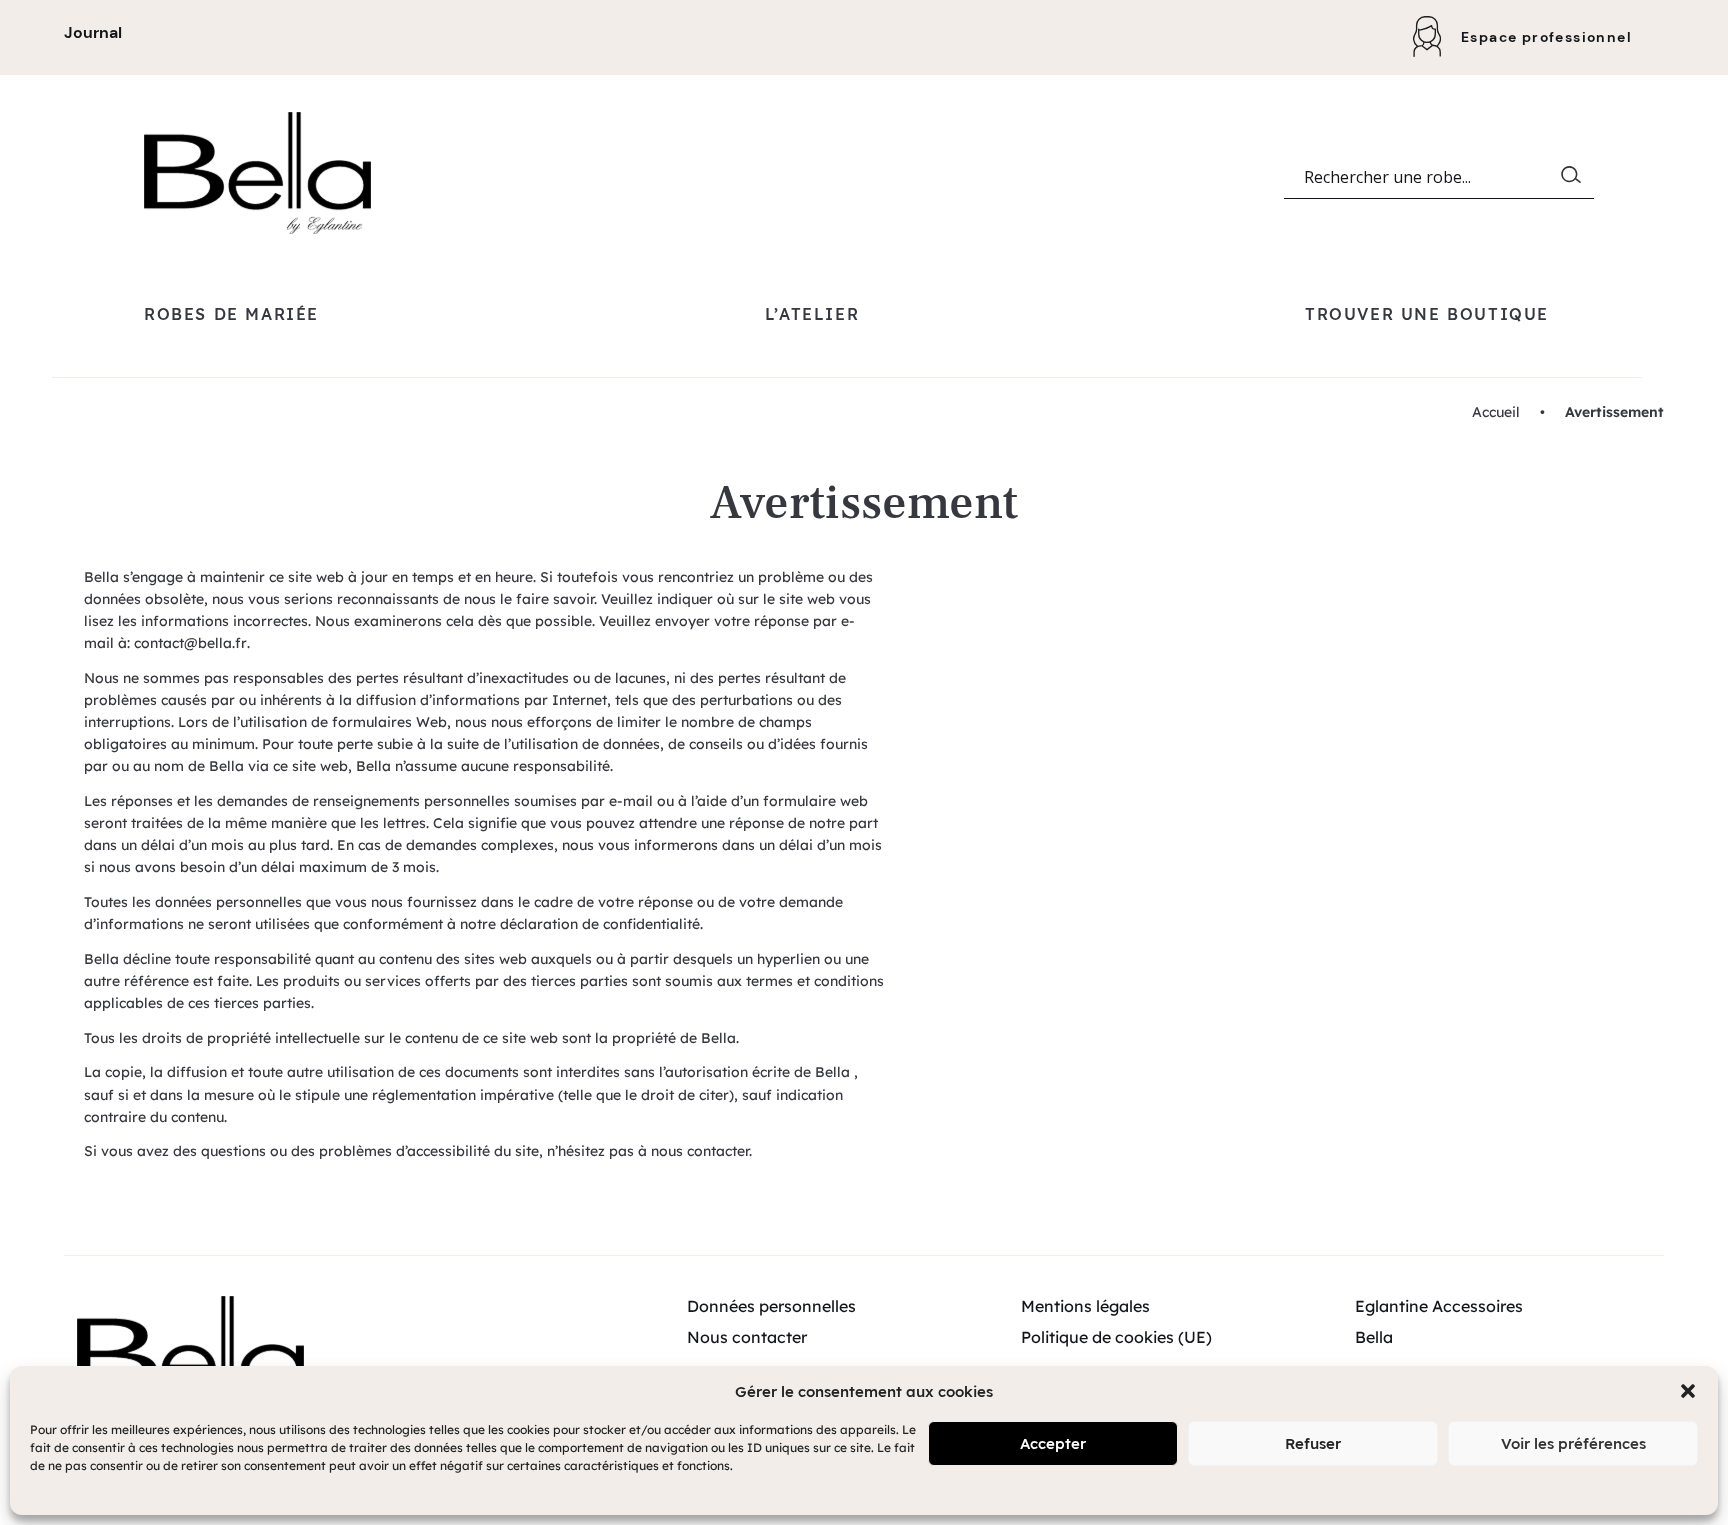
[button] (1688, 1391)
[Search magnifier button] (1575, 179)
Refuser (1313, 1443)
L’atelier (812, 314)
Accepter (1053, 1443)
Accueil (1496, 412)
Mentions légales (1085, 1306)
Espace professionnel (1546, 37)
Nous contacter (747, 1337)
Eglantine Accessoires (1439, 1306)
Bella (1374, 1337)
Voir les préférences (1573, 1443)
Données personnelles (771, 1306)
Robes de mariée (231, 314)
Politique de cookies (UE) (1116, 1337)
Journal (93, 32)
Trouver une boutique (1427, 314)
